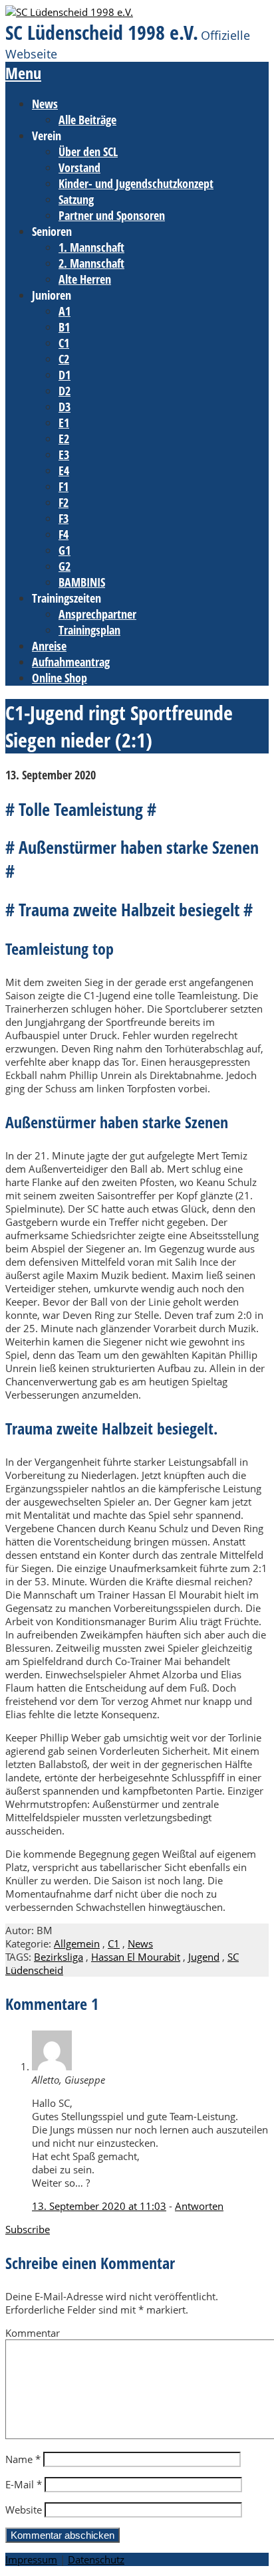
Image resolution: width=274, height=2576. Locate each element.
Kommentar (33, 2333)
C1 (114, 1943)
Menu (23, 73)
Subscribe (28, 2229)
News (140, 1943)
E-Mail (24, 2484)
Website (24, 2510)
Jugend (204, 1957)
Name (23, 2459)
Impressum (31, 2559)
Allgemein (77, 1943)
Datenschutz (96, 2559)
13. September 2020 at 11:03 (99, 2206)
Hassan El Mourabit (136, 1957)
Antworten (199, 2206)
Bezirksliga (59, 1957)
